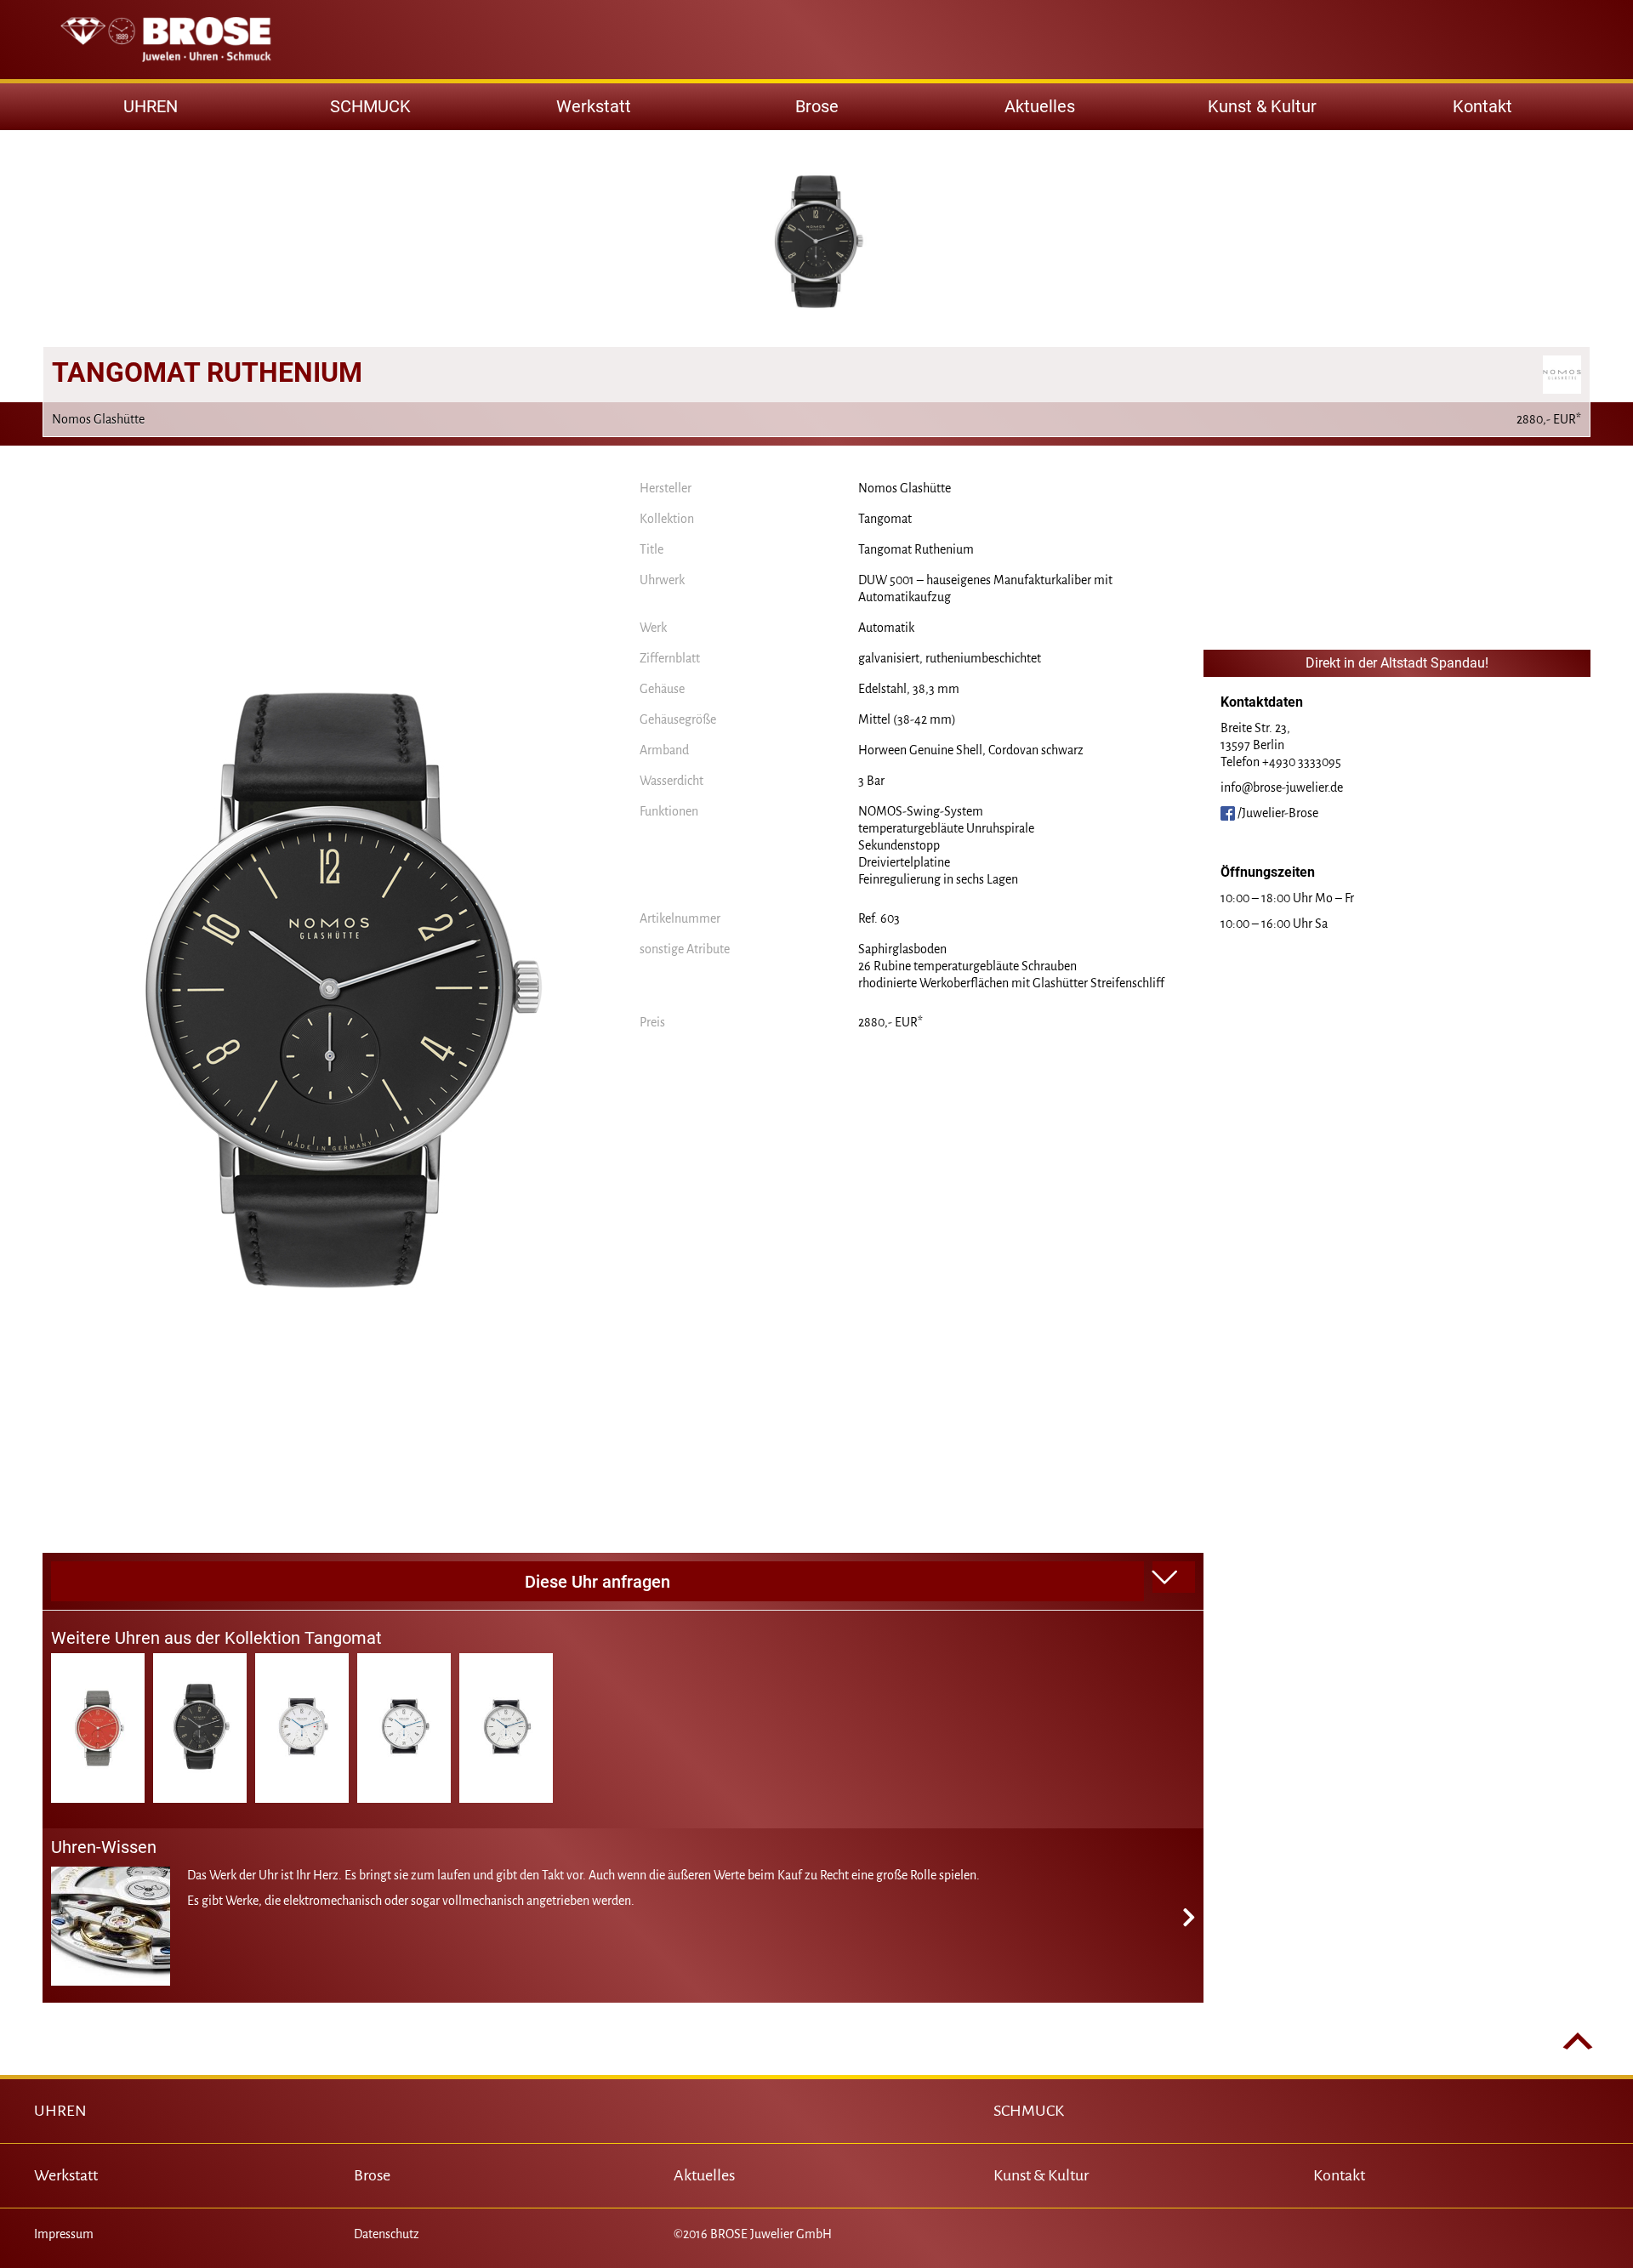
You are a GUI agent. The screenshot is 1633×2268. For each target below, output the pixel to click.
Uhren (151, 106)
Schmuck (370, 106)
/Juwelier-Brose (1277, 813)
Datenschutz (387, 2234)
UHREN (60, 2111)
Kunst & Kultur (1262, 106)
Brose (817, 106)
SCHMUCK (1029, 2111)
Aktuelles (1040, 106)
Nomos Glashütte (905, 488)
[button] (1174, 1577)
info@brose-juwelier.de (1282, 787)
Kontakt (1482, 106)
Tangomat (885, 519)
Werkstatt (594, 106)
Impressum (64, 2234)
